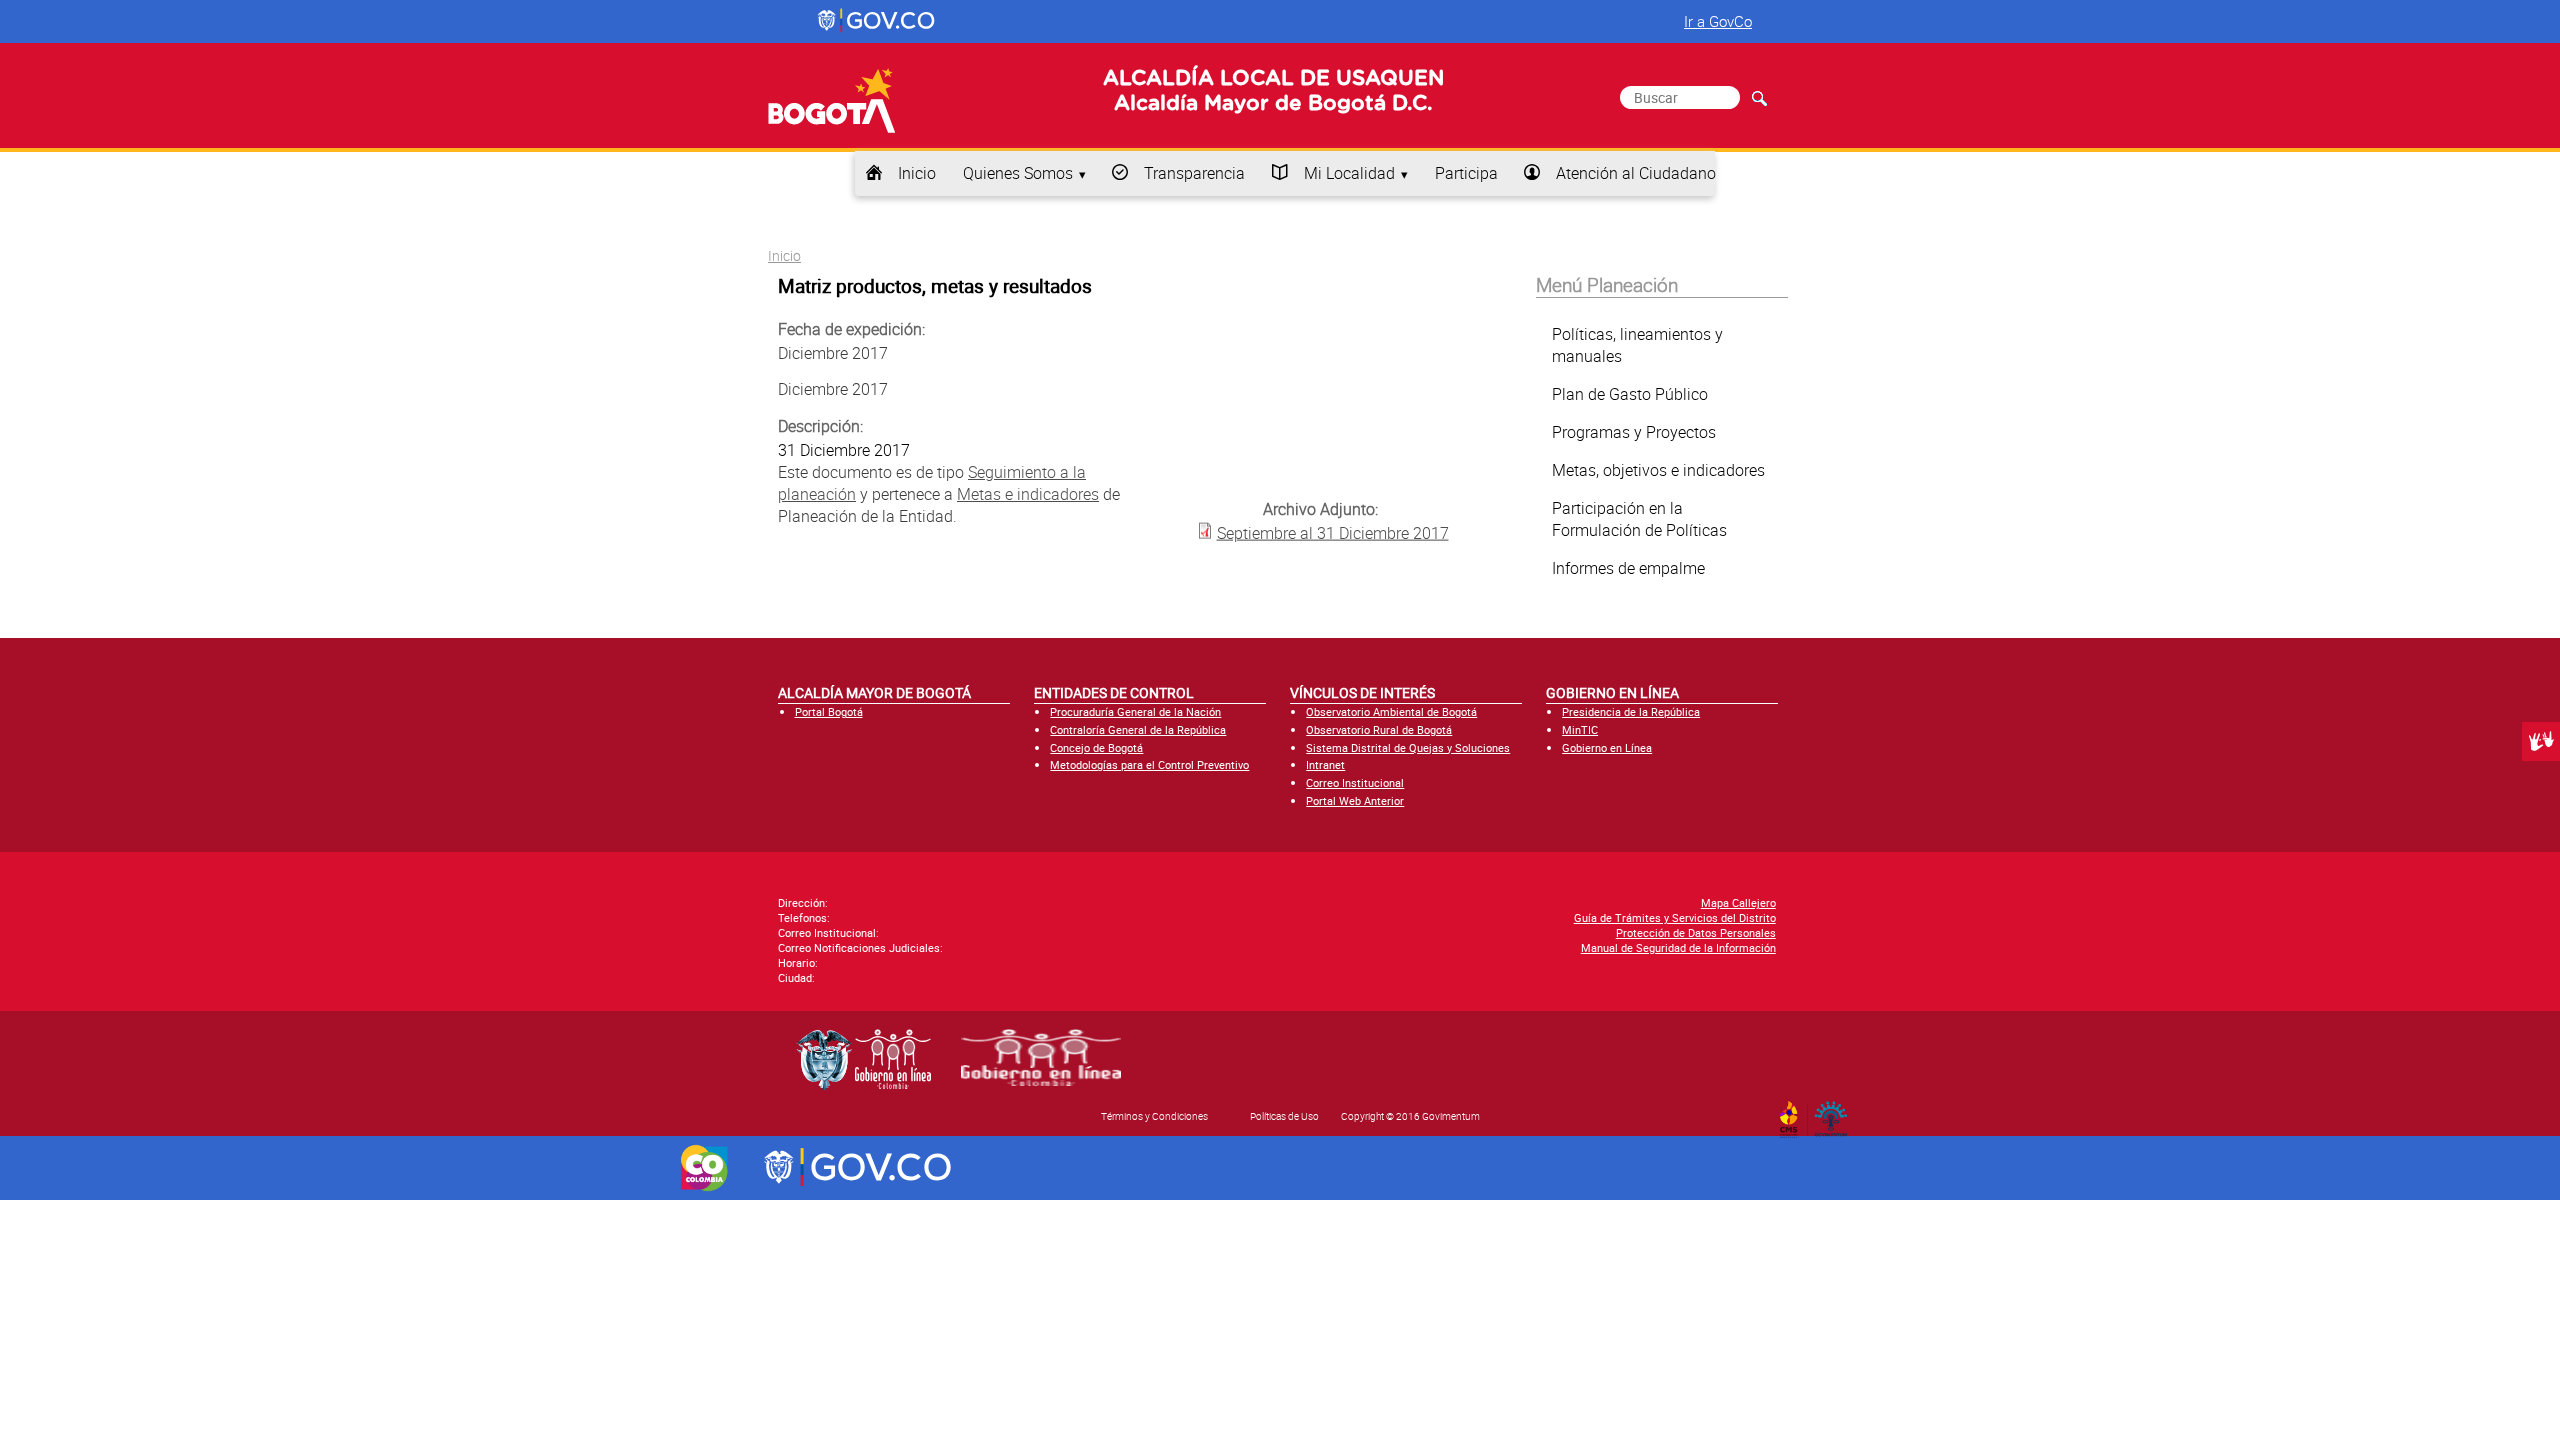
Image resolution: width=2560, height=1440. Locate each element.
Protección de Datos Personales (1696, 932)
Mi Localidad (1349, 173)
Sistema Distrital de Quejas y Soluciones (1408, 747)
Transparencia (1194, 173)
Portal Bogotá (829, 711)
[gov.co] (877, 21)
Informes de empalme (1628, 568)
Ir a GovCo (1718, 21)
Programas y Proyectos (1634, 432)
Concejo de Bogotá (1096, 747)
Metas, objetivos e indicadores (1658, 470)
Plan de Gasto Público (1630, 394)
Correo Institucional (1355, 782)
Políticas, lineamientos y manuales (1637, 345)
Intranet (1325, 764)
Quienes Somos (1018, 173)
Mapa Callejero (1738, 902)
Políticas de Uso (1284, 1116)
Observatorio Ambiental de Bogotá (1391, 711)
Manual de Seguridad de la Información (1678, 947)
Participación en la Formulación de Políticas (1639, 519)
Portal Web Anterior (1355, 800)
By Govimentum (1835, 1113)
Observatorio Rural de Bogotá (1379, 729)
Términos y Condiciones (1154, 1116)
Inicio (917, 173)
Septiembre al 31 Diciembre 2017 (1333, 532)
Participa (1466, 173)
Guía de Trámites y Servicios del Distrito (1675, 917)
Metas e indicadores (1028, 494)
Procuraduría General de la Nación (1135, 711)
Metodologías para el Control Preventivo (1149, 764)
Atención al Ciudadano (1636, 173)
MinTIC (1580, 729)
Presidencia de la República (1631, 711)
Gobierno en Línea (1607, 747)
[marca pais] (704, 1168)
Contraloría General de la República (1138, 729)
